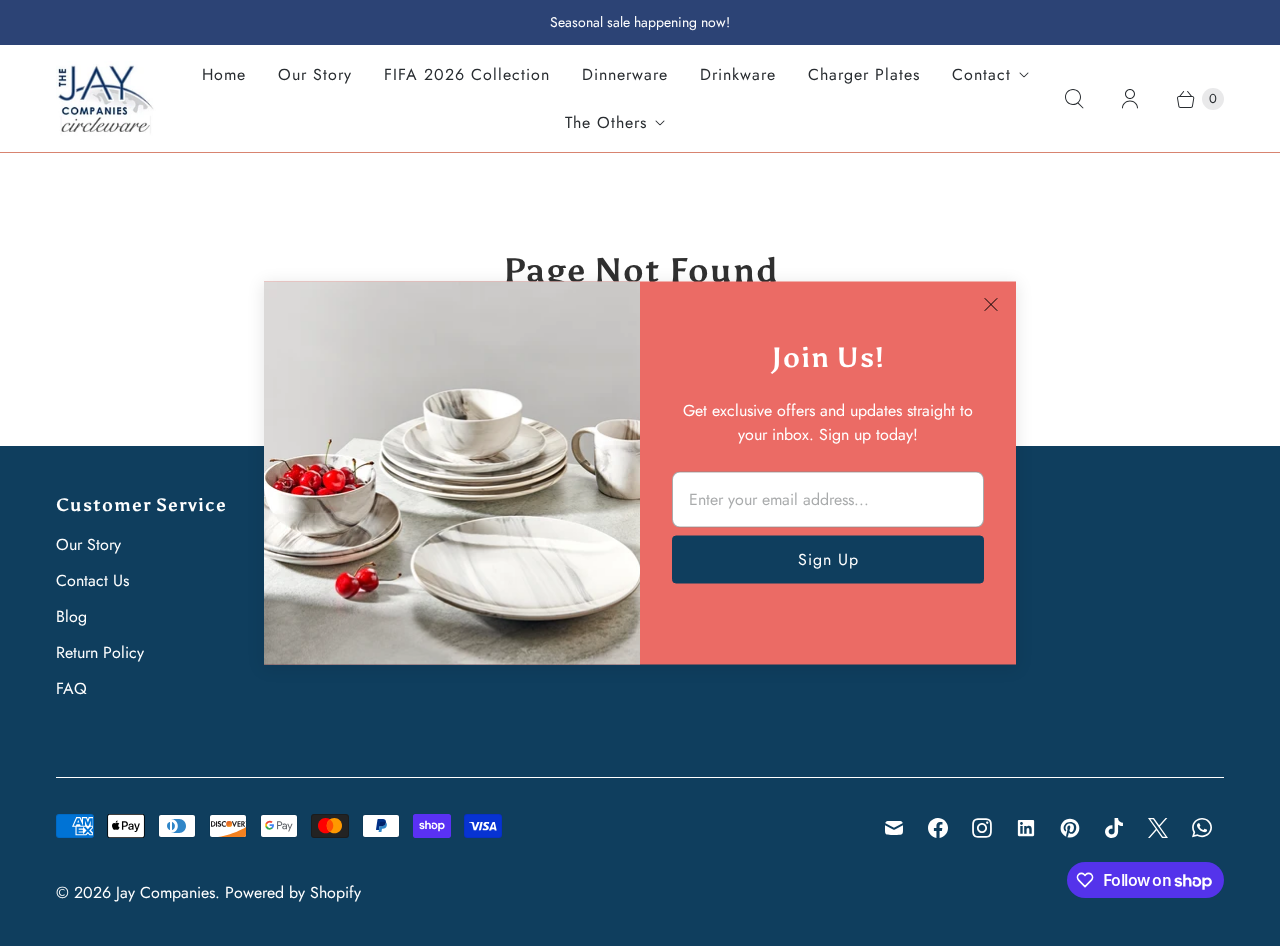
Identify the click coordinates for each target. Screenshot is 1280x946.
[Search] (1074, 99)
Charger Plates (864, 74)
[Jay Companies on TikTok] (1114, 828)
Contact (981, 74)
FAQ (71, 688)
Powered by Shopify (293, 892)
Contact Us (92, 580)
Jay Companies (165, 892)
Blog (71, 616)
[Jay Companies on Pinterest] (1070, 828)
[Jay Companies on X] (1158, 828)
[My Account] (1130, 99)
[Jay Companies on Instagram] (982, 828)
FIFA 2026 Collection (467, 74)
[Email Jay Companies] (894, 828)
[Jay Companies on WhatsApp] (1202, 828)
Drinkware (738, 74)
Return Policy (100, 652)
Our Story (315, 74)
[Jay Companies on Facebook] (938, 828)
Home (224, 74)
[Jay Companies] (106, 98)
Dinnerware (625, 74)
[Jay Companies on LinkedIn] (1026, 828)
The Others (606, 122)
